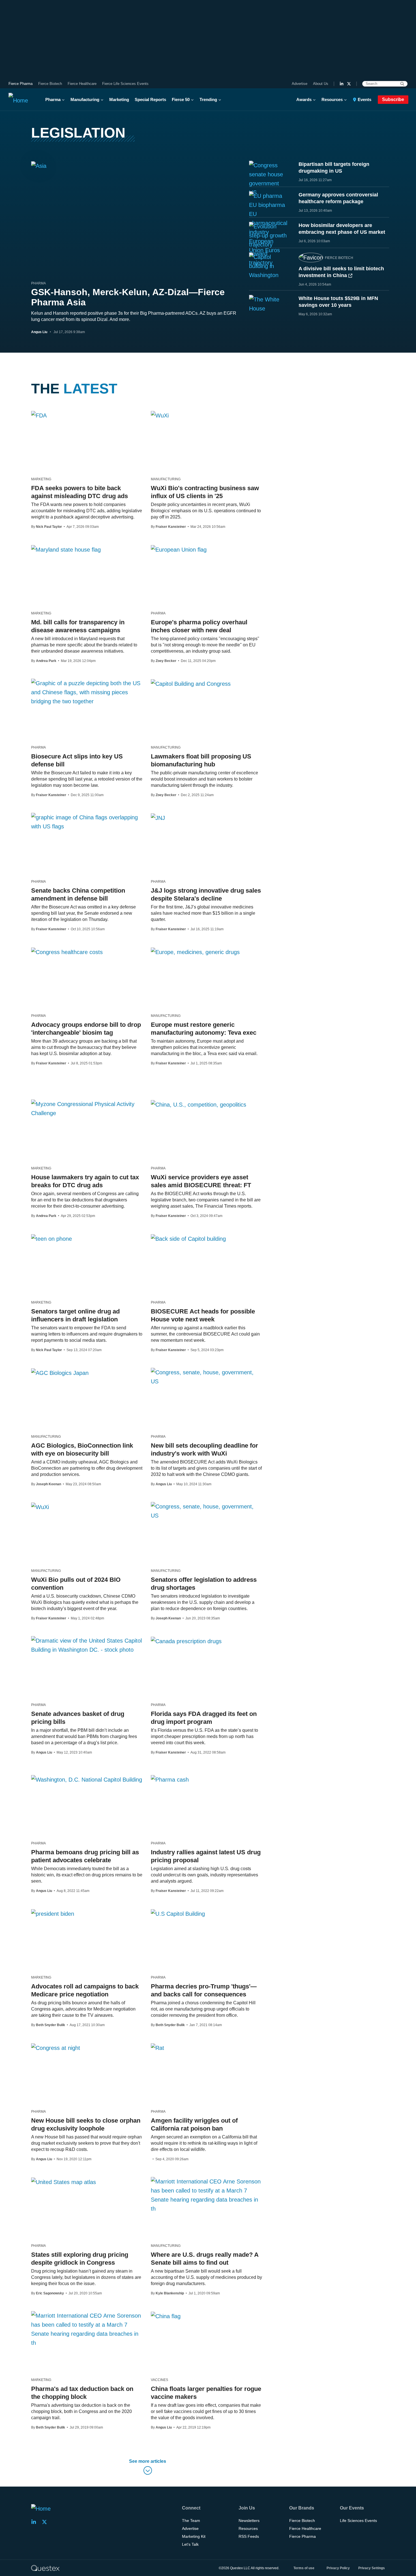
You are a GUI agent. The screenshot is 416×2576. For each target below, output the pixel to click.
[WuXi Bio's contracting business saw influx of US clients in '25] (160, 415)
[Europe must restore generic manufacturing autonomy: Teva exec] (195, 952)
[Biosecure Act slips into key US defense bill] (87, 692)
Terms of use (304, 2568)
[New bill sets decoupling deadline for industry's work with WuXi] (206, 1377)
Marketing (119, 99)
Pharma (53, 99)
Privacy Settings (372, 2568)
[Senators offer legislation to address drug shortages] (206, 1511)
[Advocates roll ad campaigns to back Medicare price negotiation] (53, 1913)
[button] (148, 2468)
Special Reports (150, 99)
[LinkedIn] (342, 84)
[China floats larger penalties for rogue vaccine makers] (166, 2316)
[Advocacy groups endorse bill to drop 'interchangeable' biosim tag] (67, 952)
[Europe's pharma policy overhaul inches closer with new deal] (179, 549)
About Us (321, 84)
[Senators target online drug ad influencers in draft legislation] (52, 1238)
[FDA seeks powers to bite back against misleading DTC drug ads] (39, 415)
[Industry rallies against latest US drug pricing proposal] (170, 1779)
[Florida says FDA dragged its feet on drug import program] (186, 1641)
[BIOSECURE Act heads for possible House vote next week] (188, 1238)
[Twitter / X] (349, 84)
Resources (332, 99)
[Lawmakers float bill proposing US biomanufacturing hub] (191, 683)
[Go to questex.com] (45, 2568)
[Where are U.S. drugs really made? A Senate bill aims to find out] (206, 2195)
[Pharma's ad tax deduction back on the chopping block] (87, 2329)
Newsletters (249, 2521)
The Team (191, 2521)
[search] (402, 84)
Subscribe (393, 99)
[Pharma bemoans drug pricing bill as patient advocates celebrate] (87, 1779)
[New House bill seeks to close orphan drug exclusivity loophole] (56, 2048)
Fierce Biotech (50, 84)
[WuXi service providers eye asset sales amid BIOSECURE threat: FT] (199, 1104)
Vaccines (159, 2380)
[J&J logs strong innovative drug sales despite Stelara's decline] (158, 818)
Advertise (300, 84)
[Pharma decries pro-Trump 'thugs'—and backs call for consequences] (178, 1913)
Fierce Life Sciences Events (125, 84)
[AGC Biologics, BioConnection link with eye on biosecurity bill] (60, 1373)
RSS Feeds (249, 2536)
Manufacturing (85, 99)
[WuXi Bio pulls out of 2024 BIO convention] (40, 1507)
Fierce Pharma (21, 84)
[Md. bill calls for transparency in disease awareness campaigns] (66, 549)
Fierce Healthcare (82, 84)
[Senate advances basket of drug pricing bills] (87, 1645)
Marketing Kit (194, 2536)
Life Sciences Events (358, 2521)
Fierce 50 (181, 99)
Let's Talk (190, 2544)
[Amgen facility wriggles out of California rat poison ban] (157, 2048)
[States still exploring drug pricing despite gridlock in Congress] (64, 2182)
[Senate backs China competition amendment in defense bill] (87, 822)
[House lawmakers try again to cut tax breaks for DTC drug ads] (87, 1109)
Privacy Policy (338, 2568)
